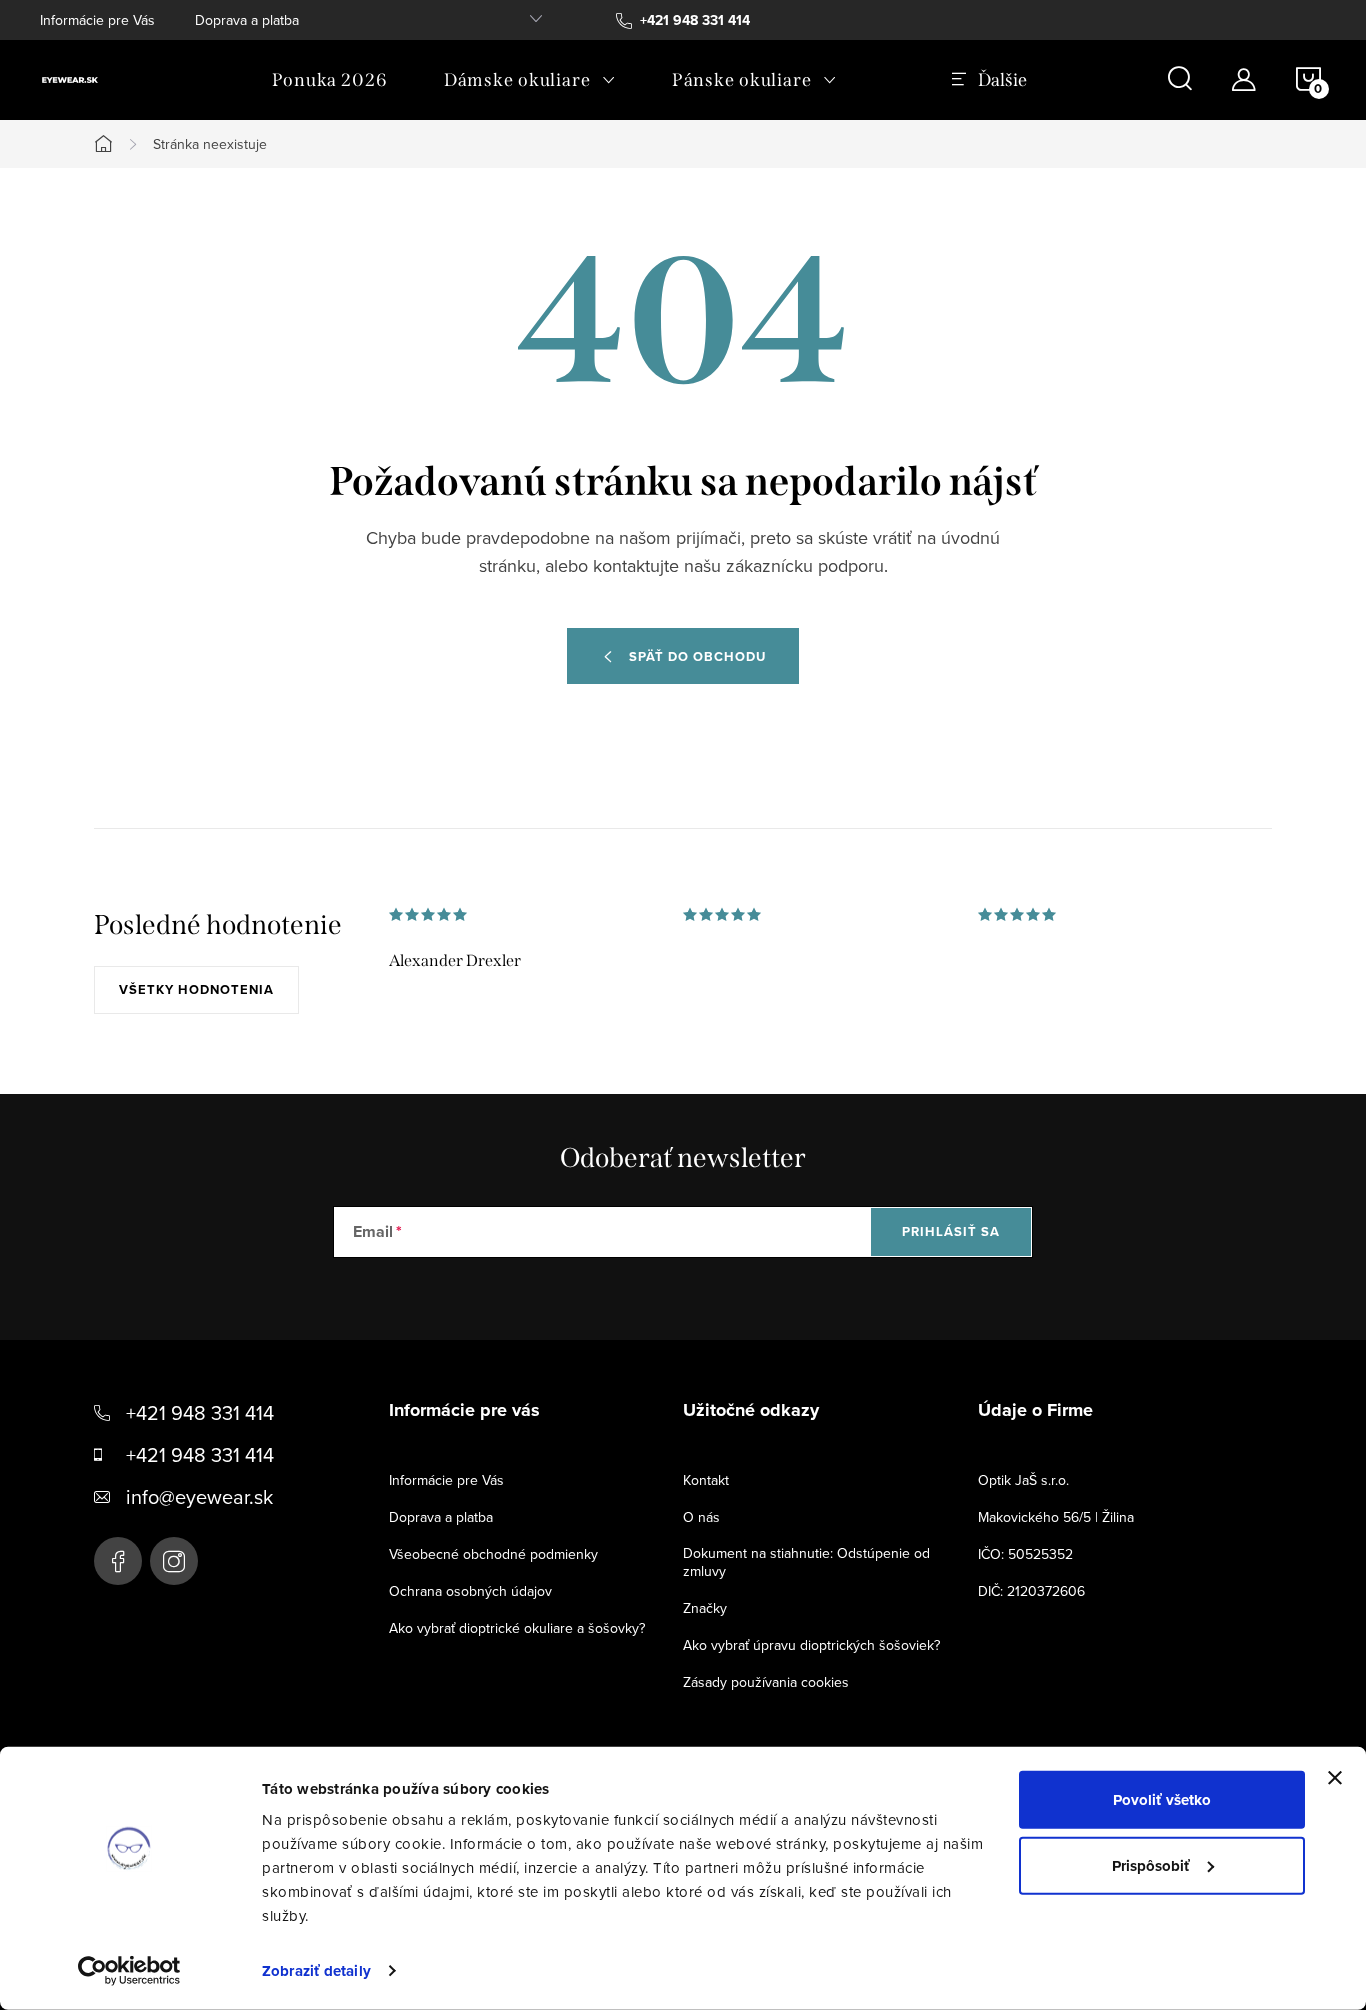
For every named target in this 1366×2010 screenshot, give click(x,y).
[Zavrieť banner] (1335, 1778)
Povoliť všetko (1162, 1800)
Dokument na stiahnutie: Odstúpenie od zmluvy (806, 1562)
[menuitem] (330, 80)
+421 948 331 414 (200, 1412)
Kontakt (706, 1480)
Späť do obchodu (697, 656)
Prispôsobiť (1151, 1865)
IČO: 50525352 (1025, 1554)
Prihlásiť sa (951, 1231)
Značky (705, 1608)
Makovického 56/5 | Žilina (1056, 1517)
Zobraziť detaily (316, 1971)
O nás (701, 1517)
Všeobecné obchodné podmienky (493, 1554)
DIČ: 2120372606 (1031, 1591)
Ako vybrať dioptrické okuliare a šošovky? (517, 1628)
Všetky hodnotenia (196, 989)
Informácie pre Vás (97, 20)
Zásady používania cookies (766, 1682)
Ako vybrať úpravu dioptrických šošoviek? (811, 1645)
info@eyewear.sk (199, 1496)
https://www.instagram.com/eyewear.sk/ (174, 1561)
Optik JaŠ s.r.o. (1023, 1480)
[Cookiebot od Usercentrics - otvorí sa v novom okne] (129, 1971)
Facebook (118, 1561)
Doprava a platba (247, 20)
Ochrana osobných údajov (470, 1591)
